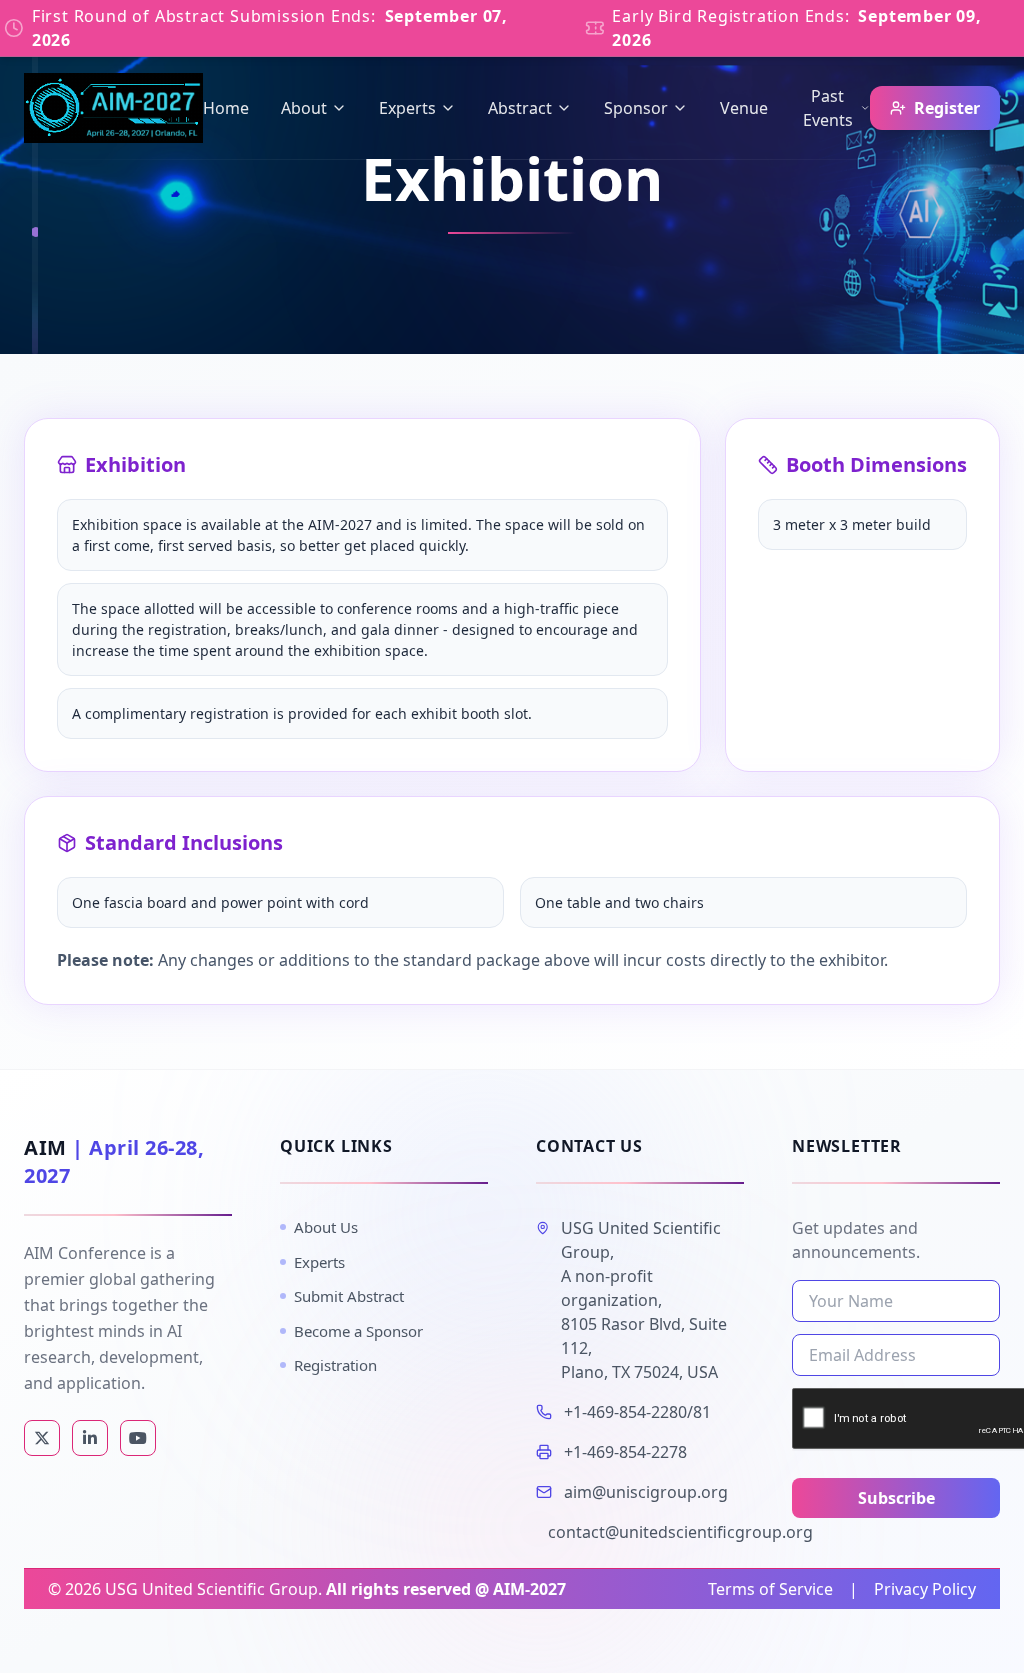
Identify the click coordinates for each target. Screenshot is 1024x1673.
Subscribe (896, 1498)
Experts (407, 108)
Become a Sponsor (358, 1331)
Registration (335, 1365)
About (304, 108)
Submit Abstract (349, 1296)
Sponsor (636, 108)
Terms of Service (770, 1589)
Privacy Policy (925, 1589)
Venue (744, 108)
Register (947, 108)
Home (226, 108)
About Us (326, 1227)
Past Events (828, 108)
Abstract (520, 108)
